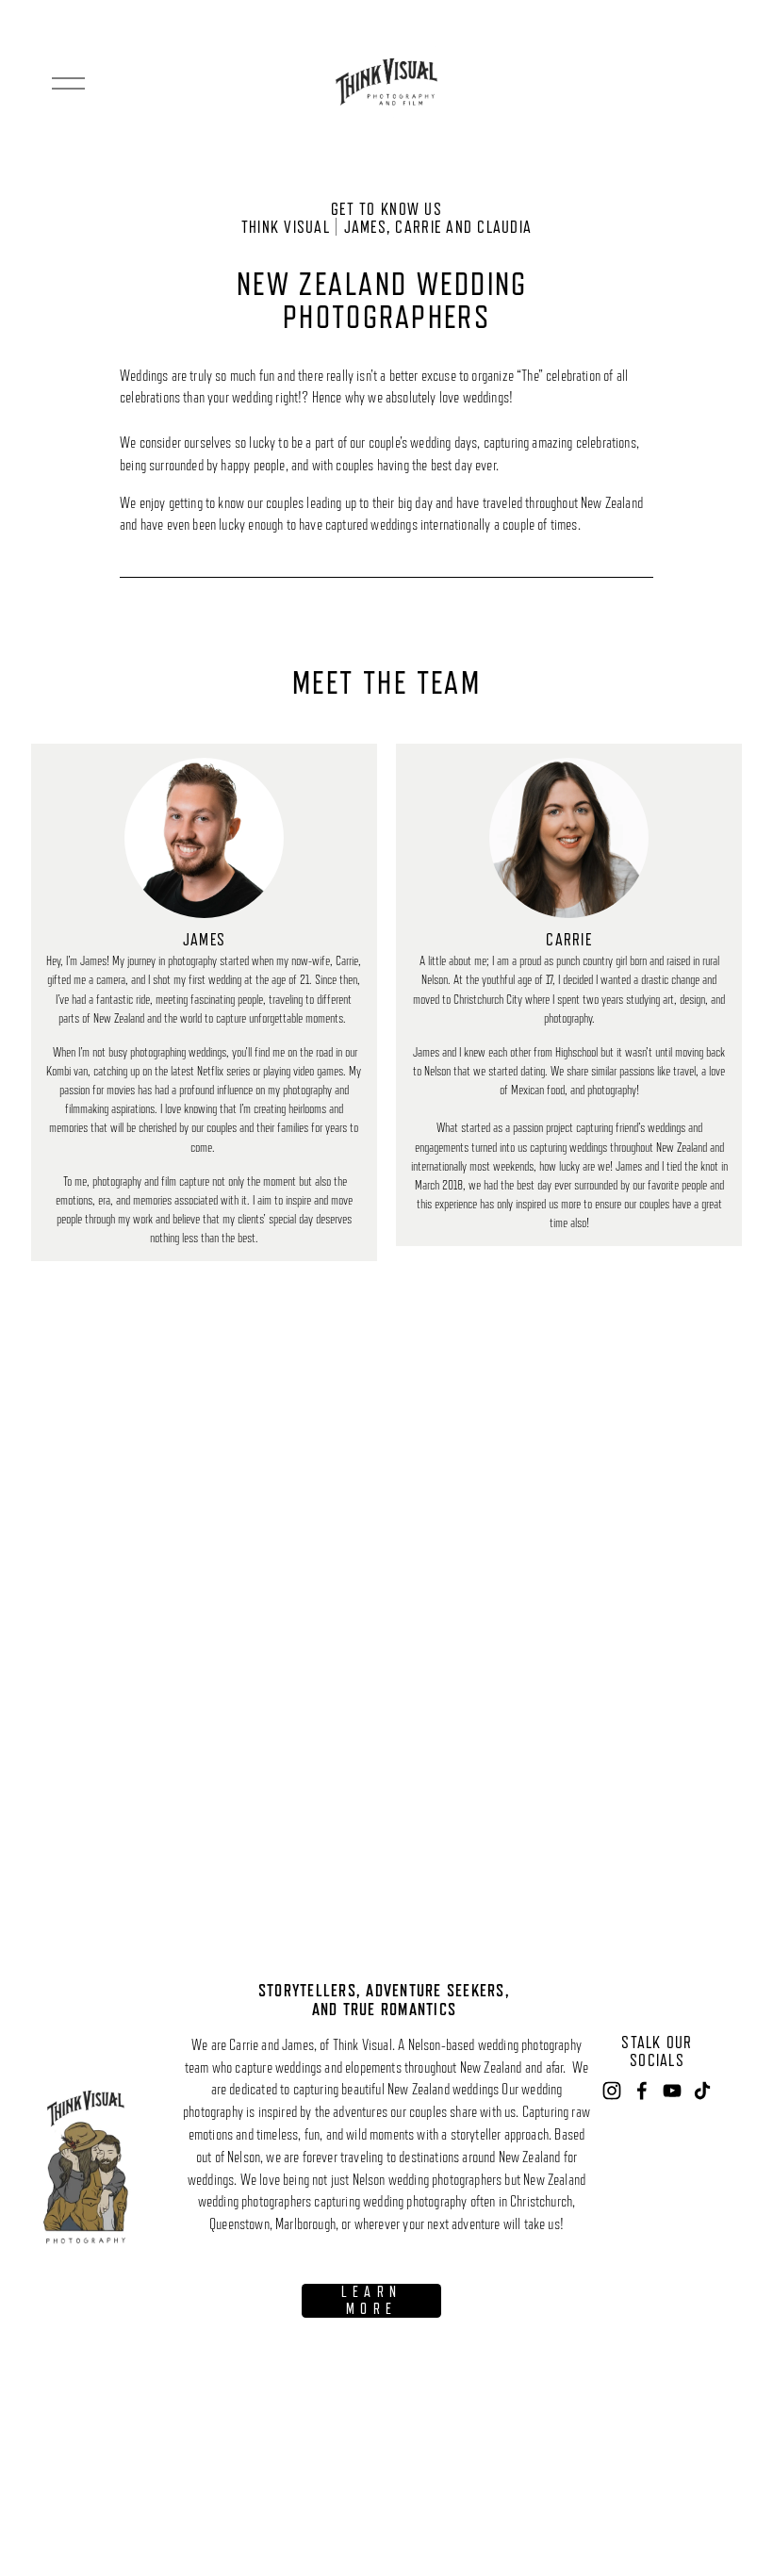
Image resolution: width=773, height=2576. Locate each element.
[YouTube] (672, 2091)
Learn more (372, 2301)
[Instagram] (612, 2091)
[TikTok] (702, 2091)
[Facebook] (642, 2091)
